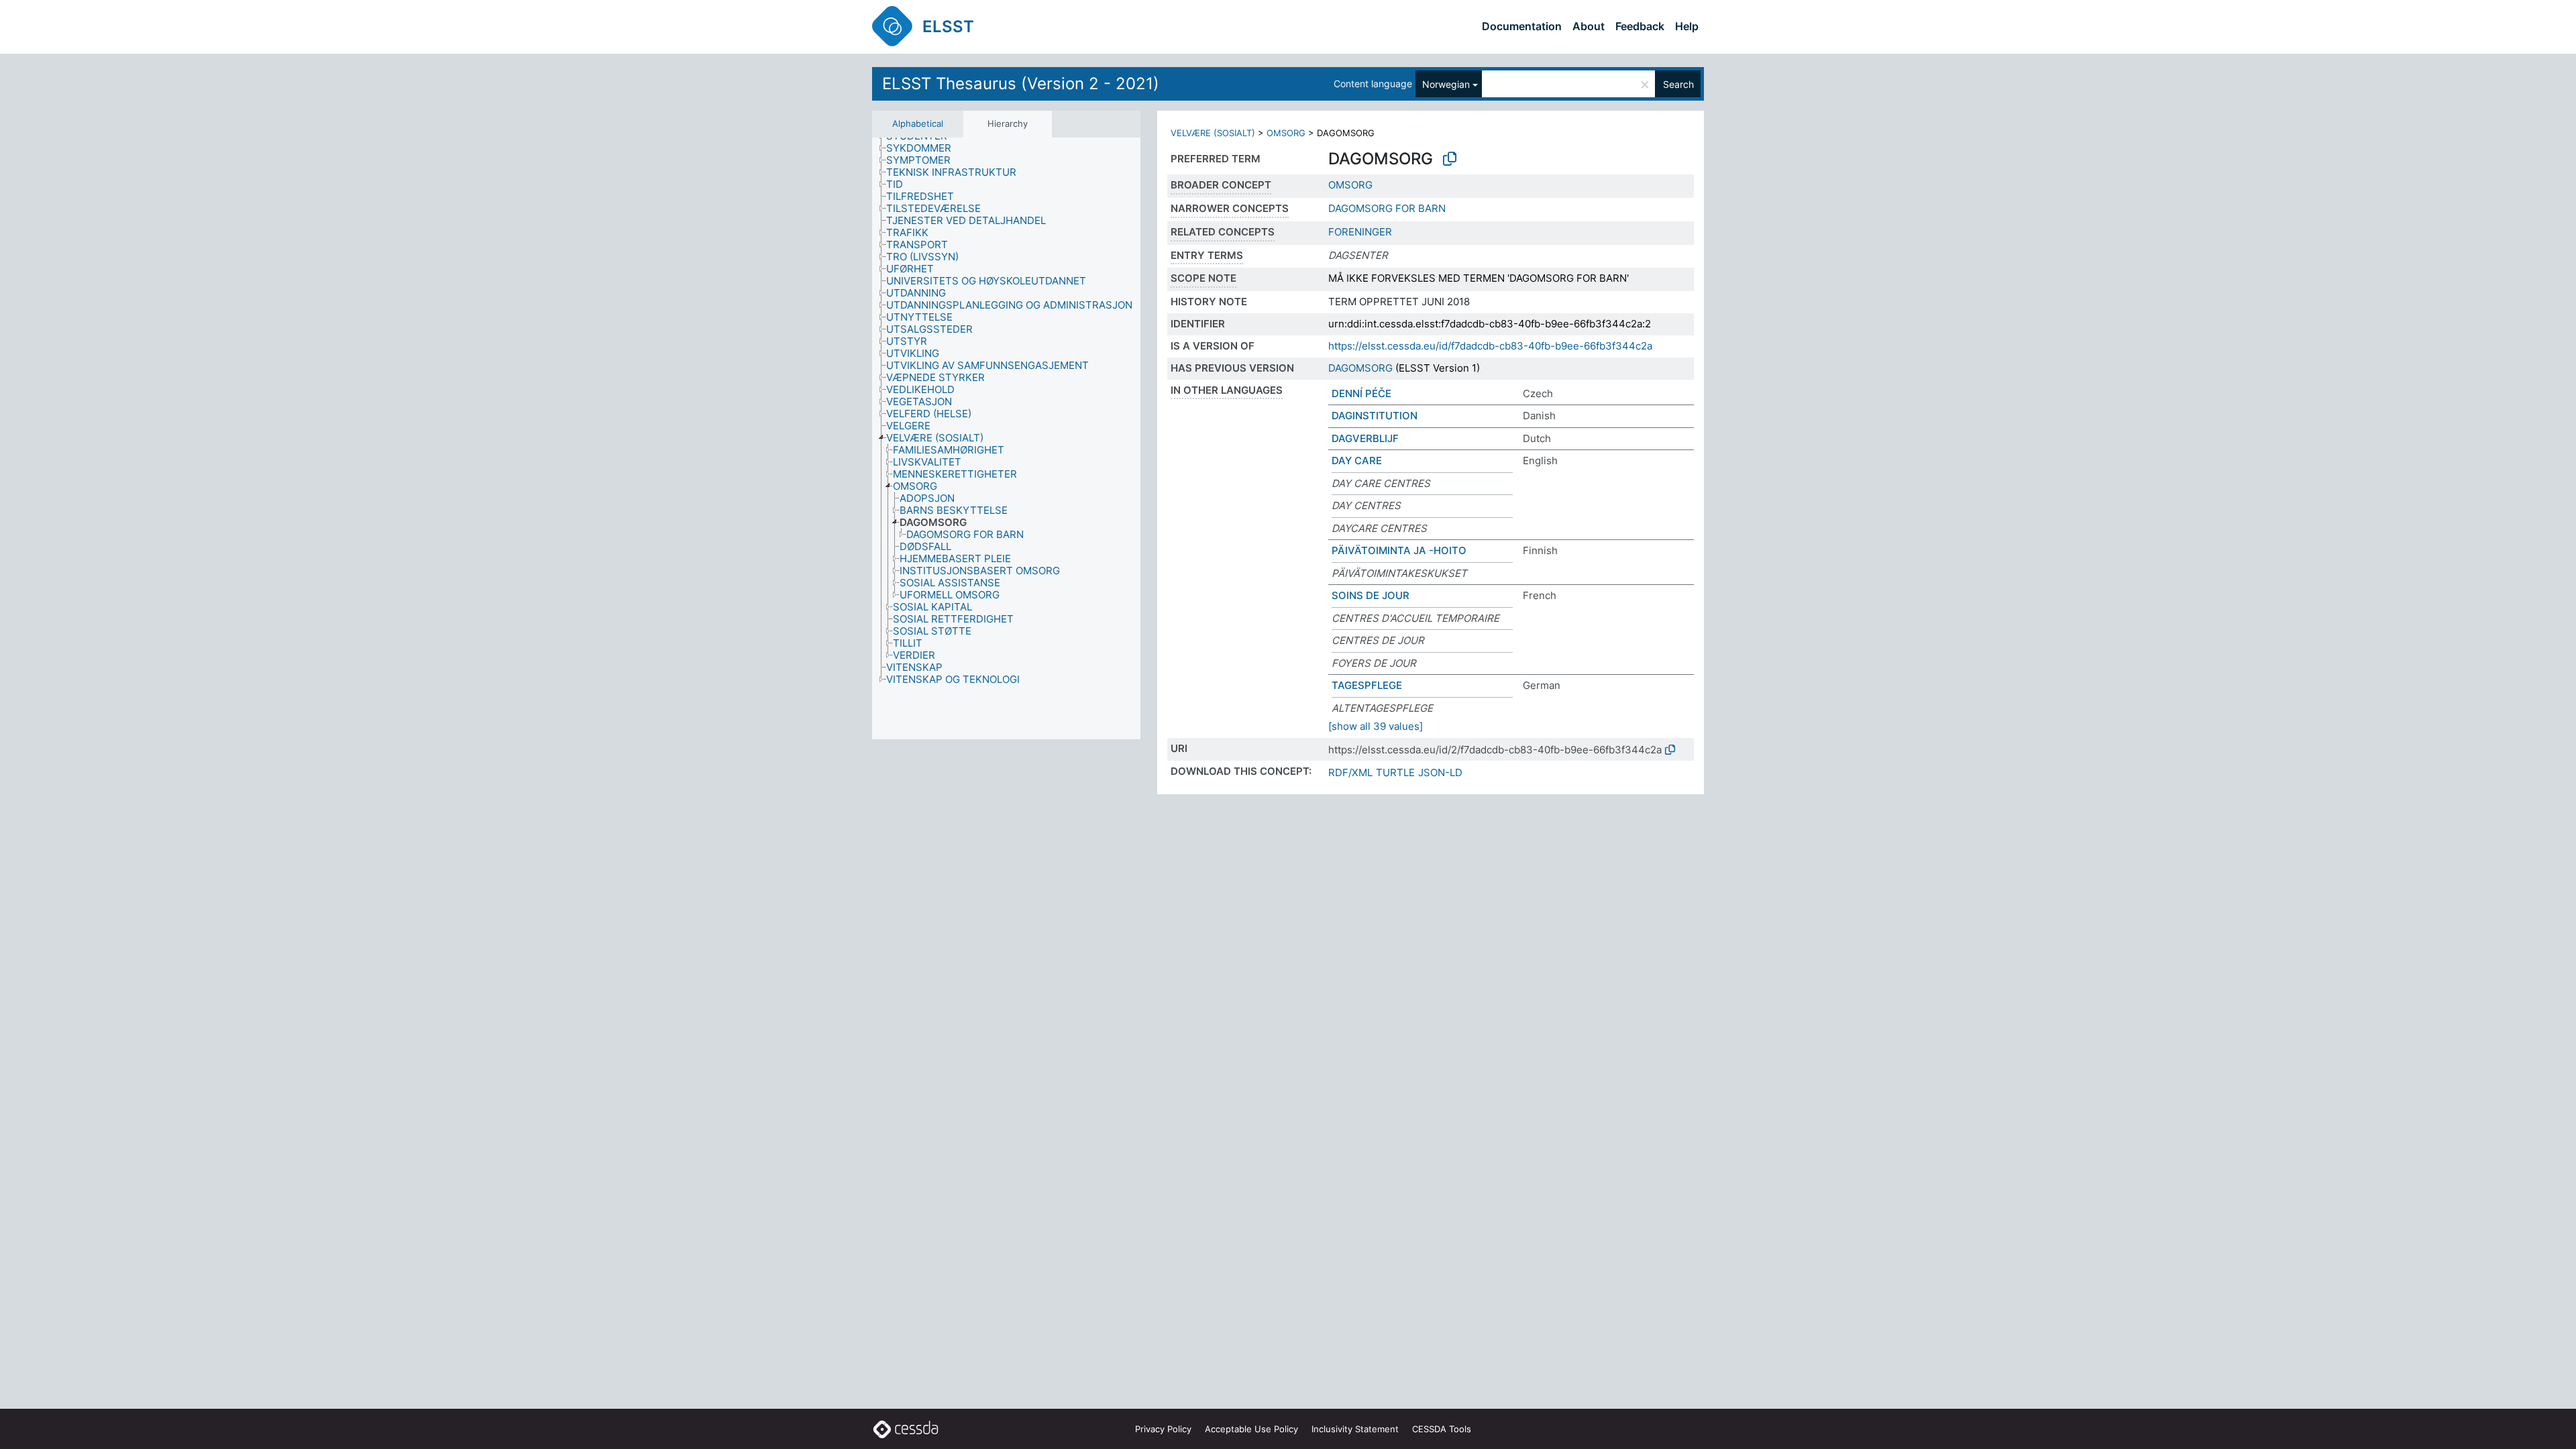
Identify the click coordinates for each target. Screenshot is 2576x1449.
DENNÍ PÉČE (1361, 393)
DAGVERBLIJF (1365, 438)
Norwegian (1446, 84)
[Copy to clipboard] (1450, 159)
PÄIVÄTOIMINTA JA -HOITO (1399, 550)
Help (1687, 26)
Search (1678, 84)
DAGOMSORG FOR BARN (1387, 208)
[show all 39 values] (1376, 726)
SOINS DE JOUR (1371, 595)
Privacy (1163, 1429)
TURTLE (1395, 772)
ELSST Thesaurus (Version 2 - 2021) (1021, 84)
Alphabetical (918, 123)
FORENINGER (1360, 232)
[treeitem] (924, 148)
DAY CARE (1357, 461)
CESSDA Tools (1442, 1429)
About (1589, 26)
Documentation (1522, 26)
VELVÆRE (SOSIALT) (1213, 133)
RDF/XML (1350, 772)
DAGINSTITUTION (1375, 416)
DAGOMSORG (1360, 368)
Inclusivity (1355, 1429)
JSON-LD (1440, 772)
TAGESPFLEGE (1367, 685)
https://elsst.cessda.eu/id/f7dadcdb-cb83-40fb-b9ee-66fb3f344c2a (1490, 346)
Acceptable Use (1251, 1429)
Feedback (1640, 26)
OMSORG (1286, 133)
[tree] (1006, 438)
